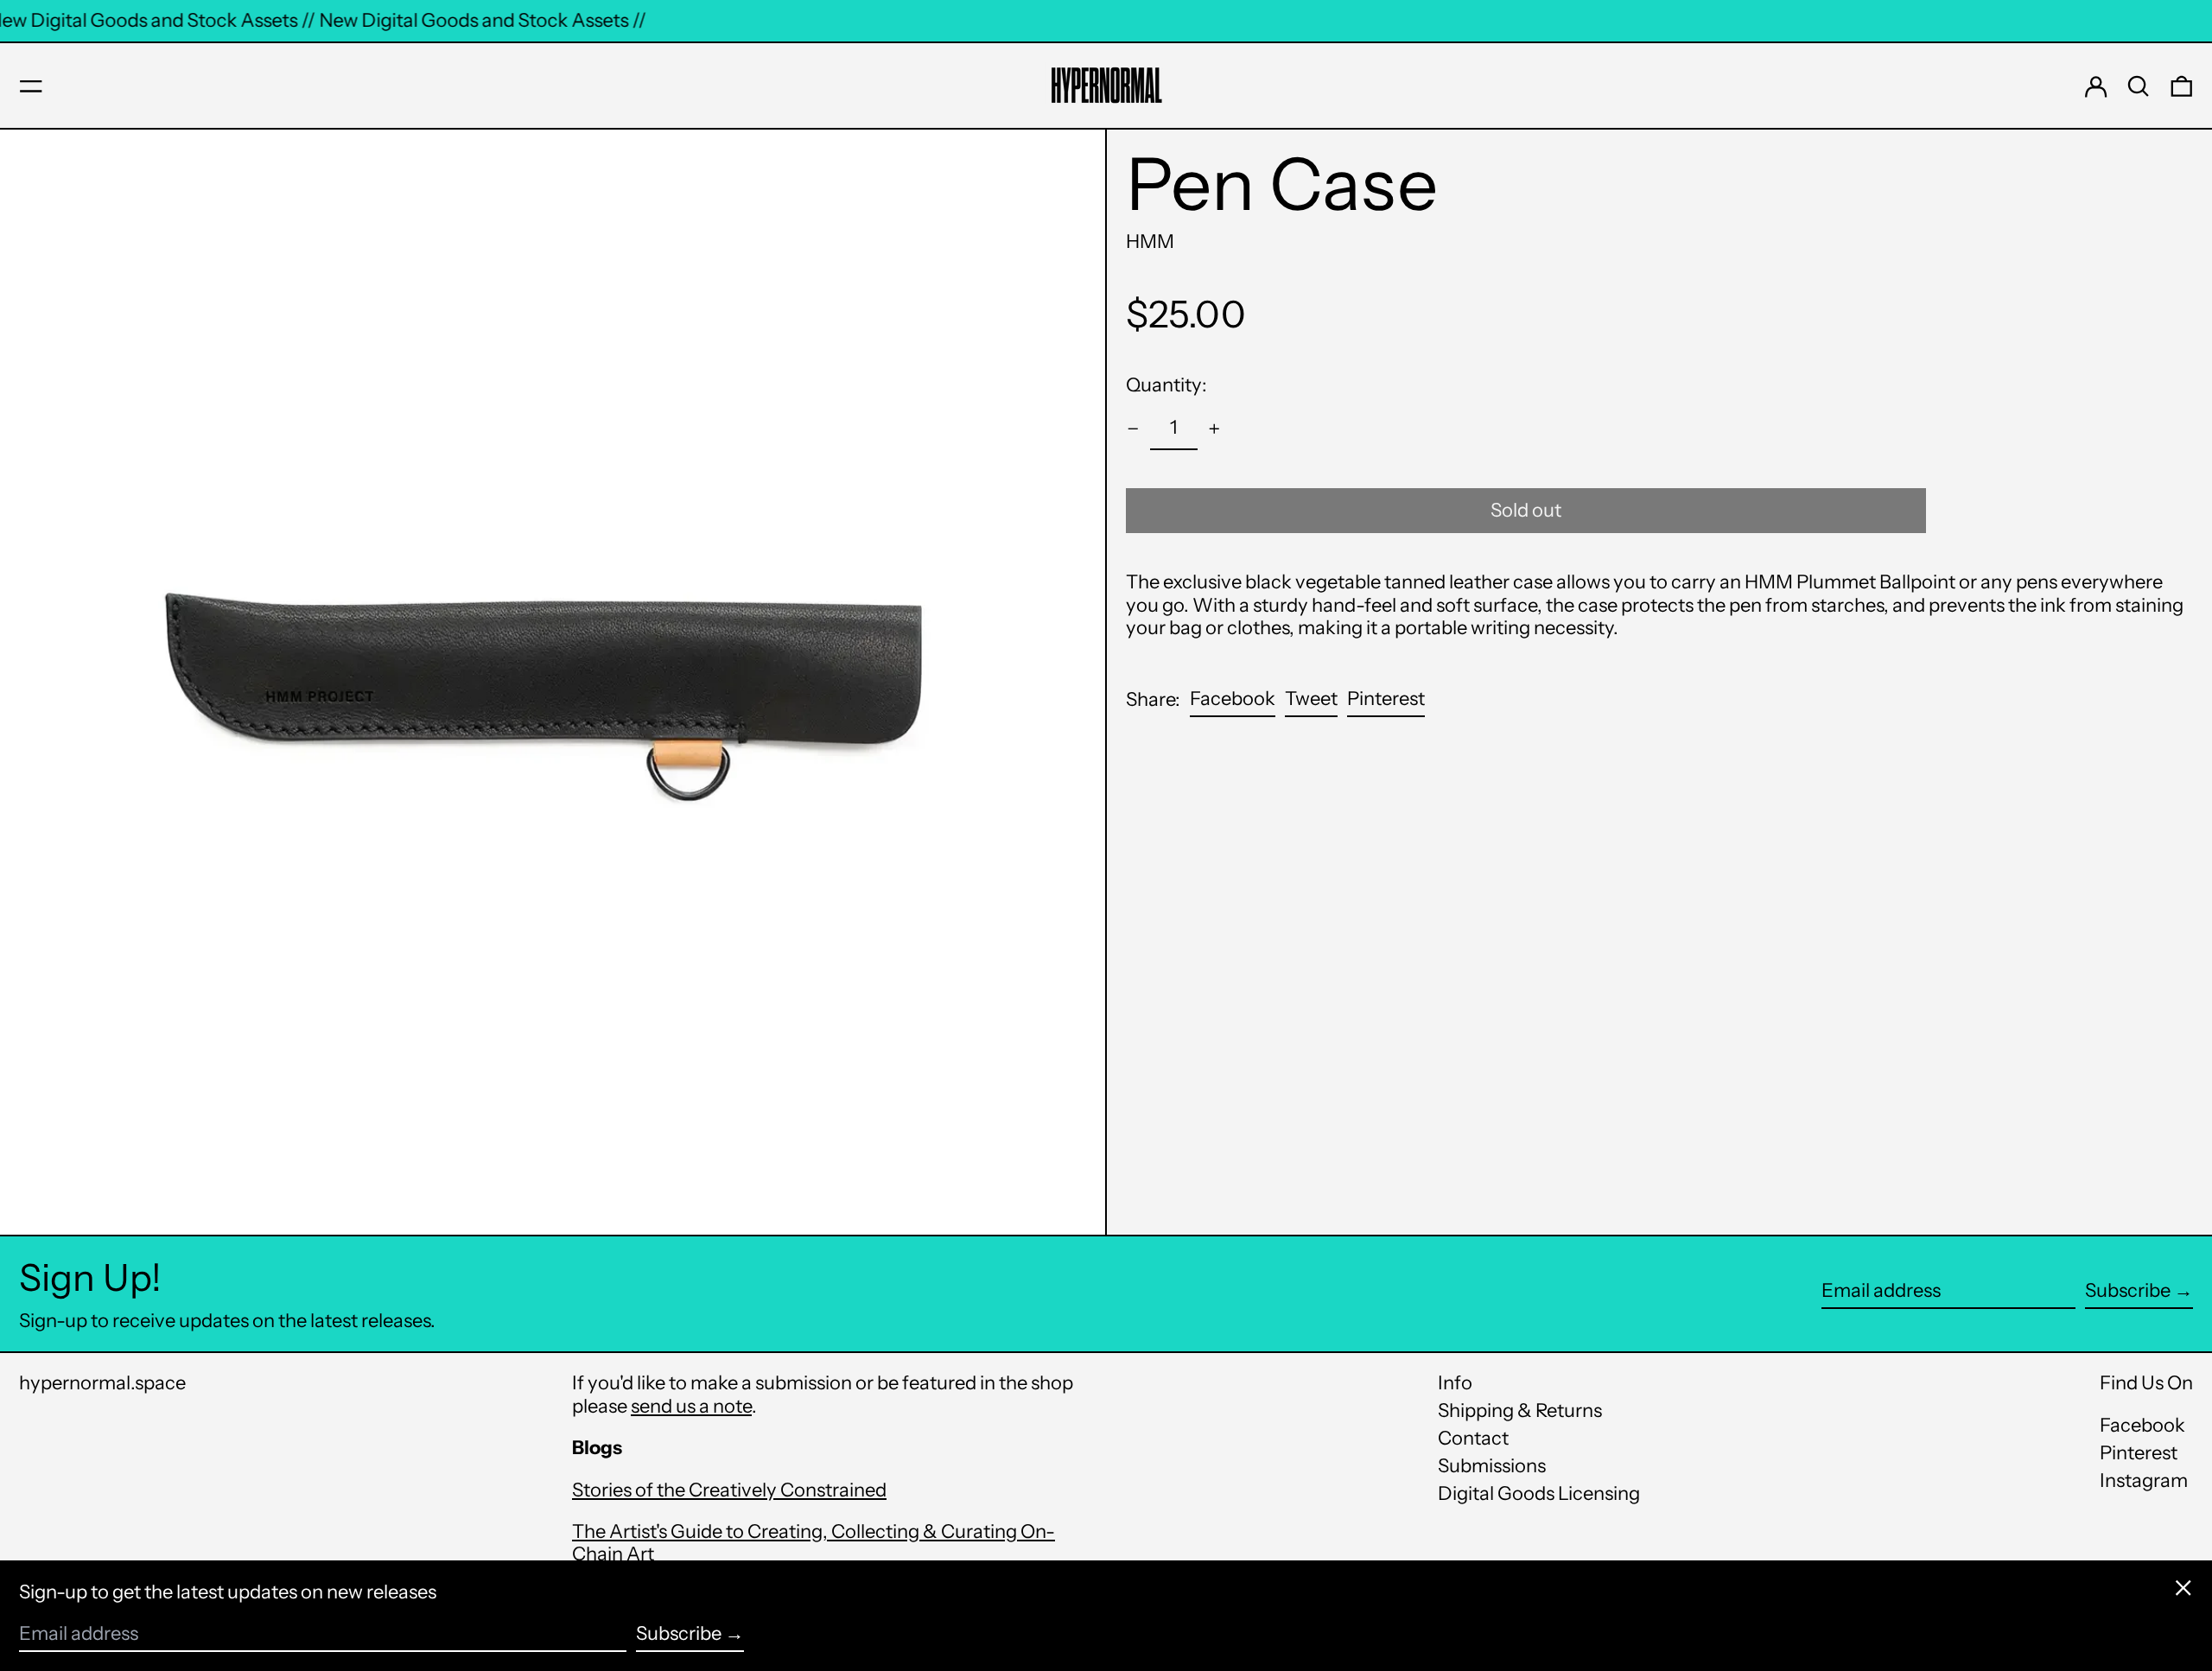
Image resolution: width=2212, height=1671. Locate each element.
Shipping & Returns (1520, 1411)
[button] (2139, 86)
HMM (1150, 241)
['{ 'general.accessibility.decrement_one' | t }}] (1133, 429)
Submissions (1492, 1466)
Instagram (2144, 1481)
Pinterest (2139, 1453)
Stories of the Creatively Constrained (729, 1490)
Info (1455, 1383)
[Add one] (1214, 429)
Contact (1473, 1438)
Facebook (2142, 1426)
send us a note (691, 1406)
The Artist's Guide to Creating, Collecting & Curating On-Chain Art (814, 1543)
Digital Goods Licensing (1539, 1493)
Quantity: (1166, 385)
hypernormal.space (102, 1383)
